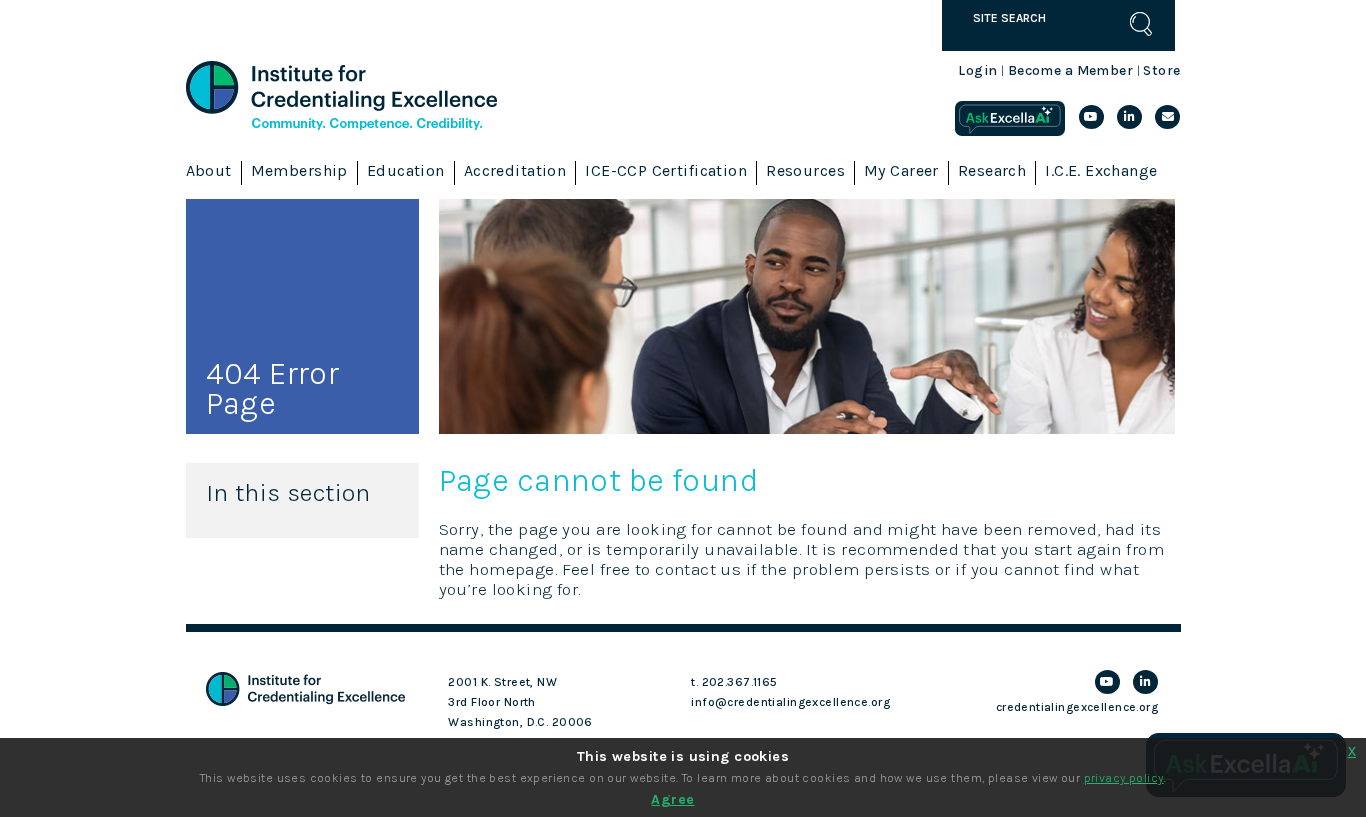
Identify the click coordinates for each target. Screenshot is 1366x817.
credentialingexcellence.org (1077, 707)
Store (1161, 70)
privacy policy (1124, 778)
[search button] (1141, 24)
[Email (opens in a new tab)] (1167, 117)
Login (977, 70)
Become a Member (1070, 70)
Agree (672, 799)
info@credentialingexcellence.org (790, 702)
